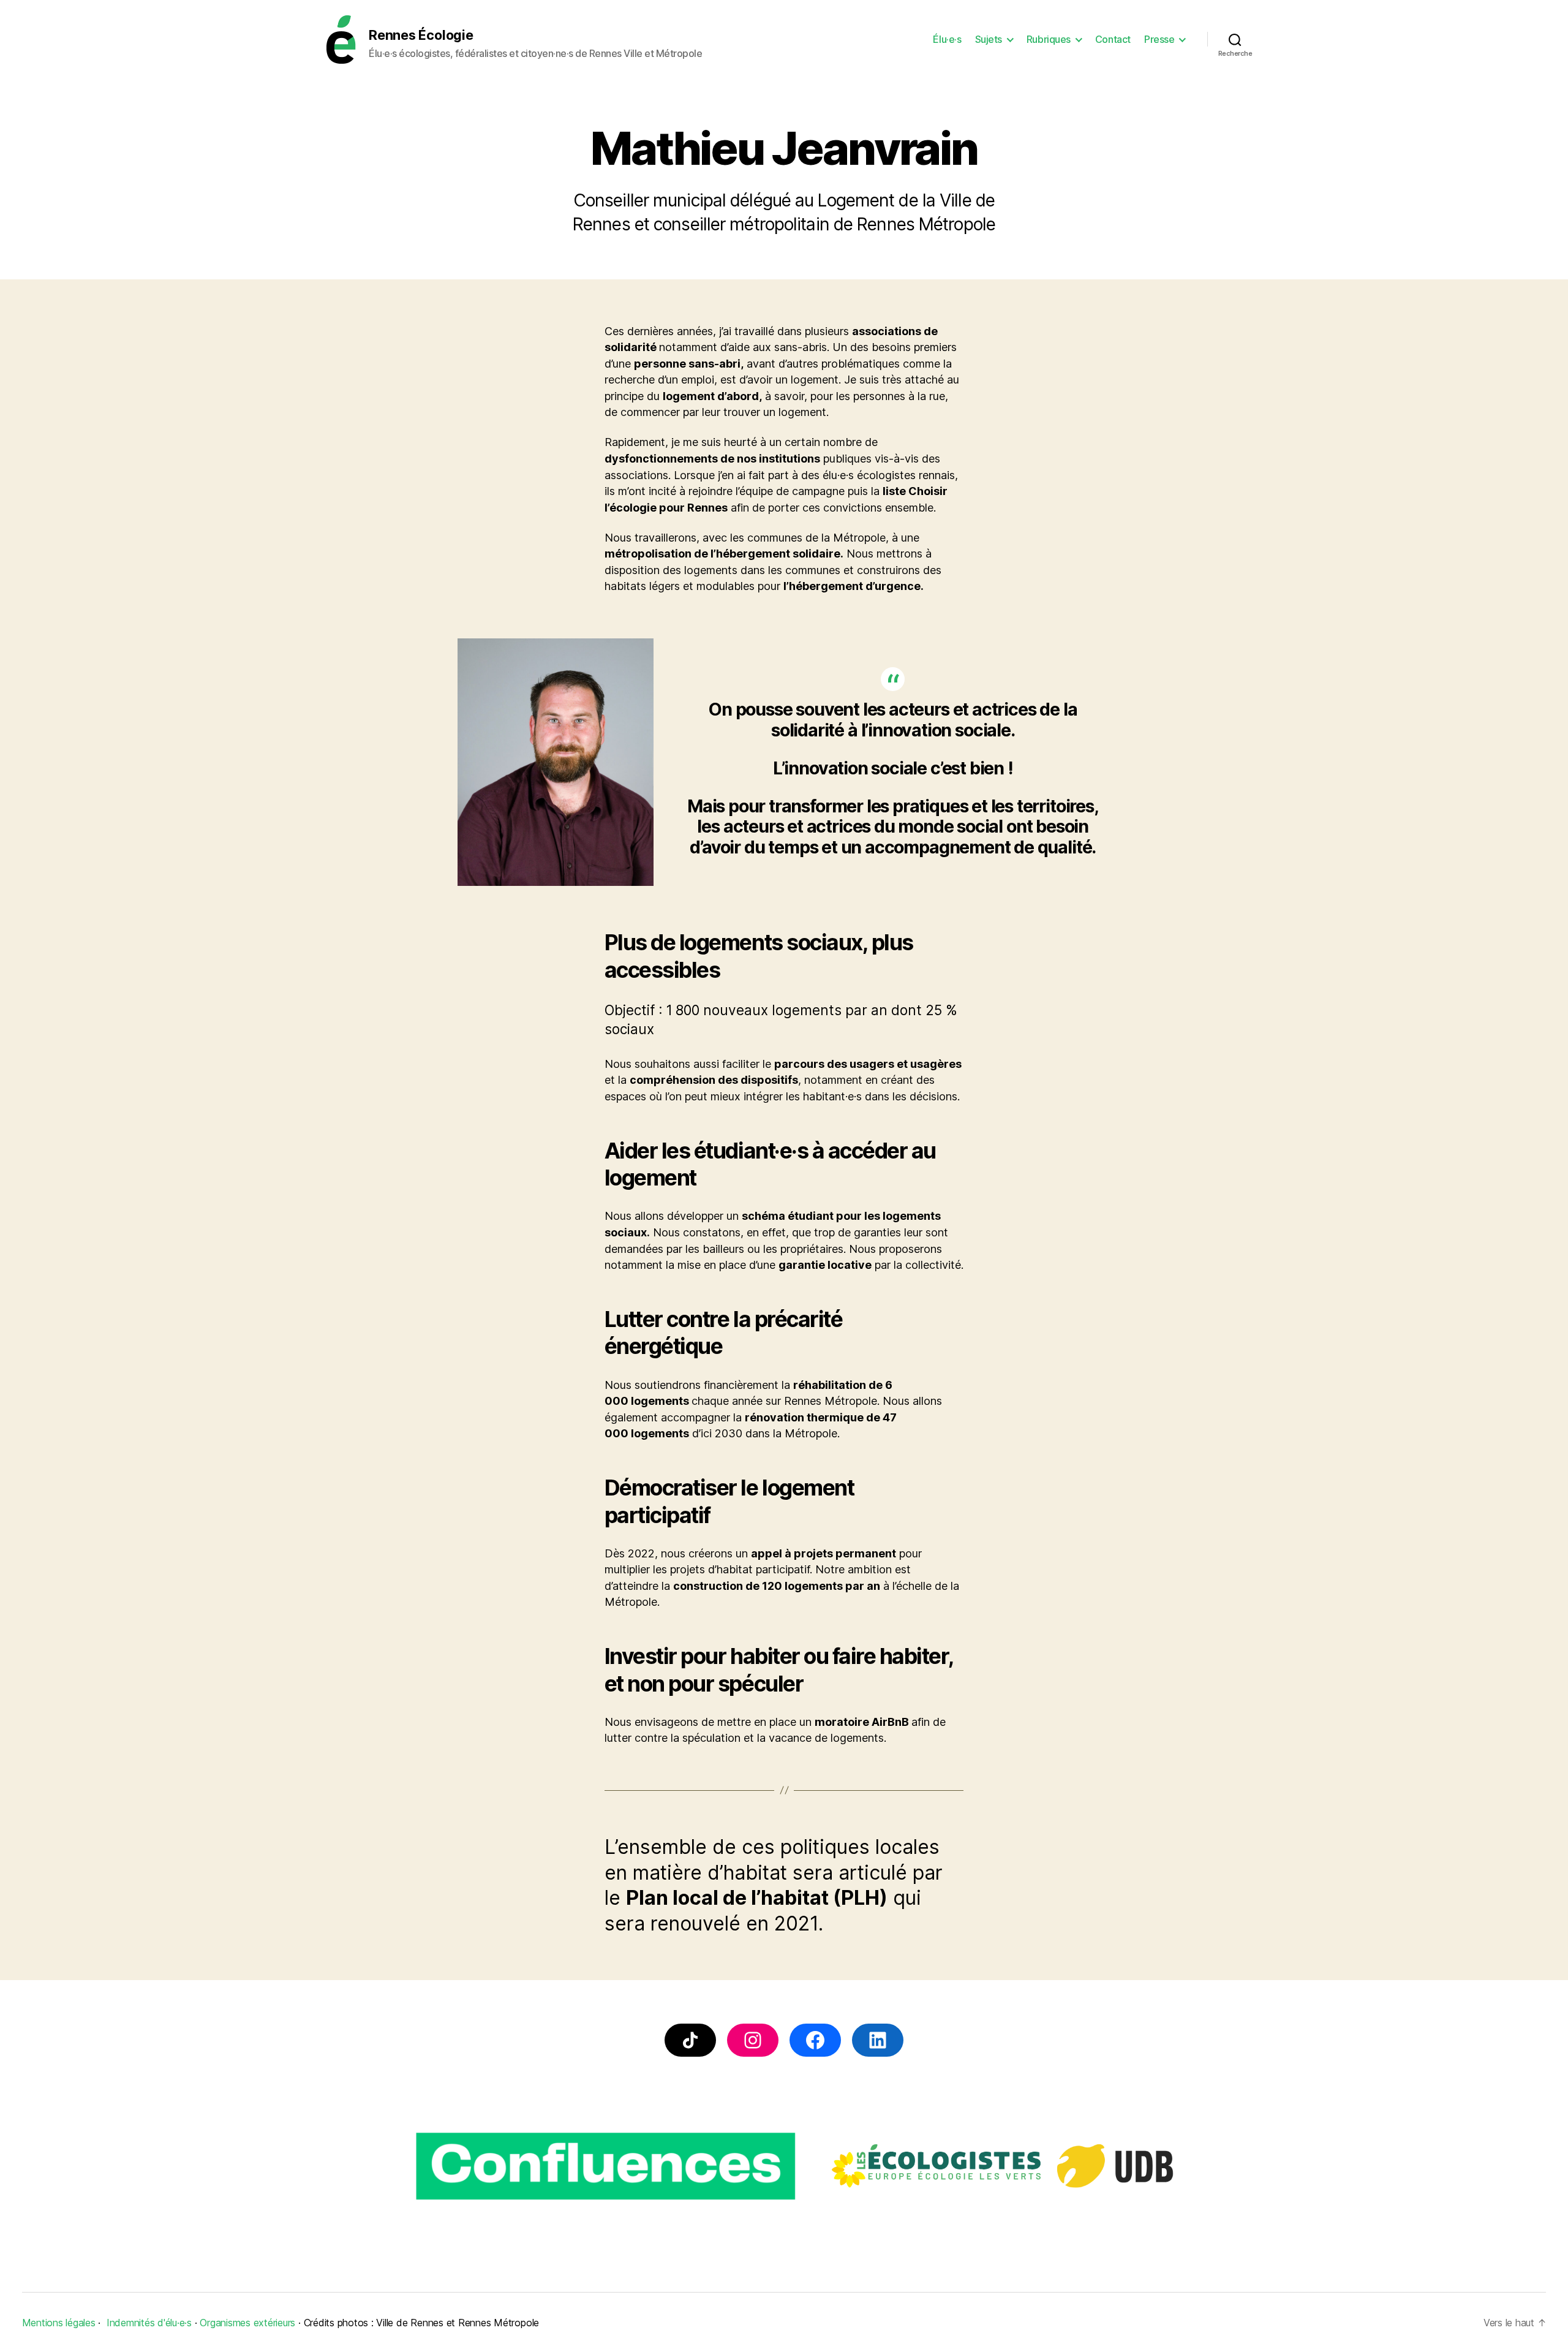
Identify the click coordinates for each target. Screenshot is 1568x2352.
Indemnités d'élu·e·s (149, 2323)
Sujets (989, 40)
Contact (1113, 40)
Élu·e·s (947, 40)
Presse (1159, 40)
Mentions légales (59, 2323)
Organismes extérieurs (247, 2323)
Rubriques (1049, 40)
